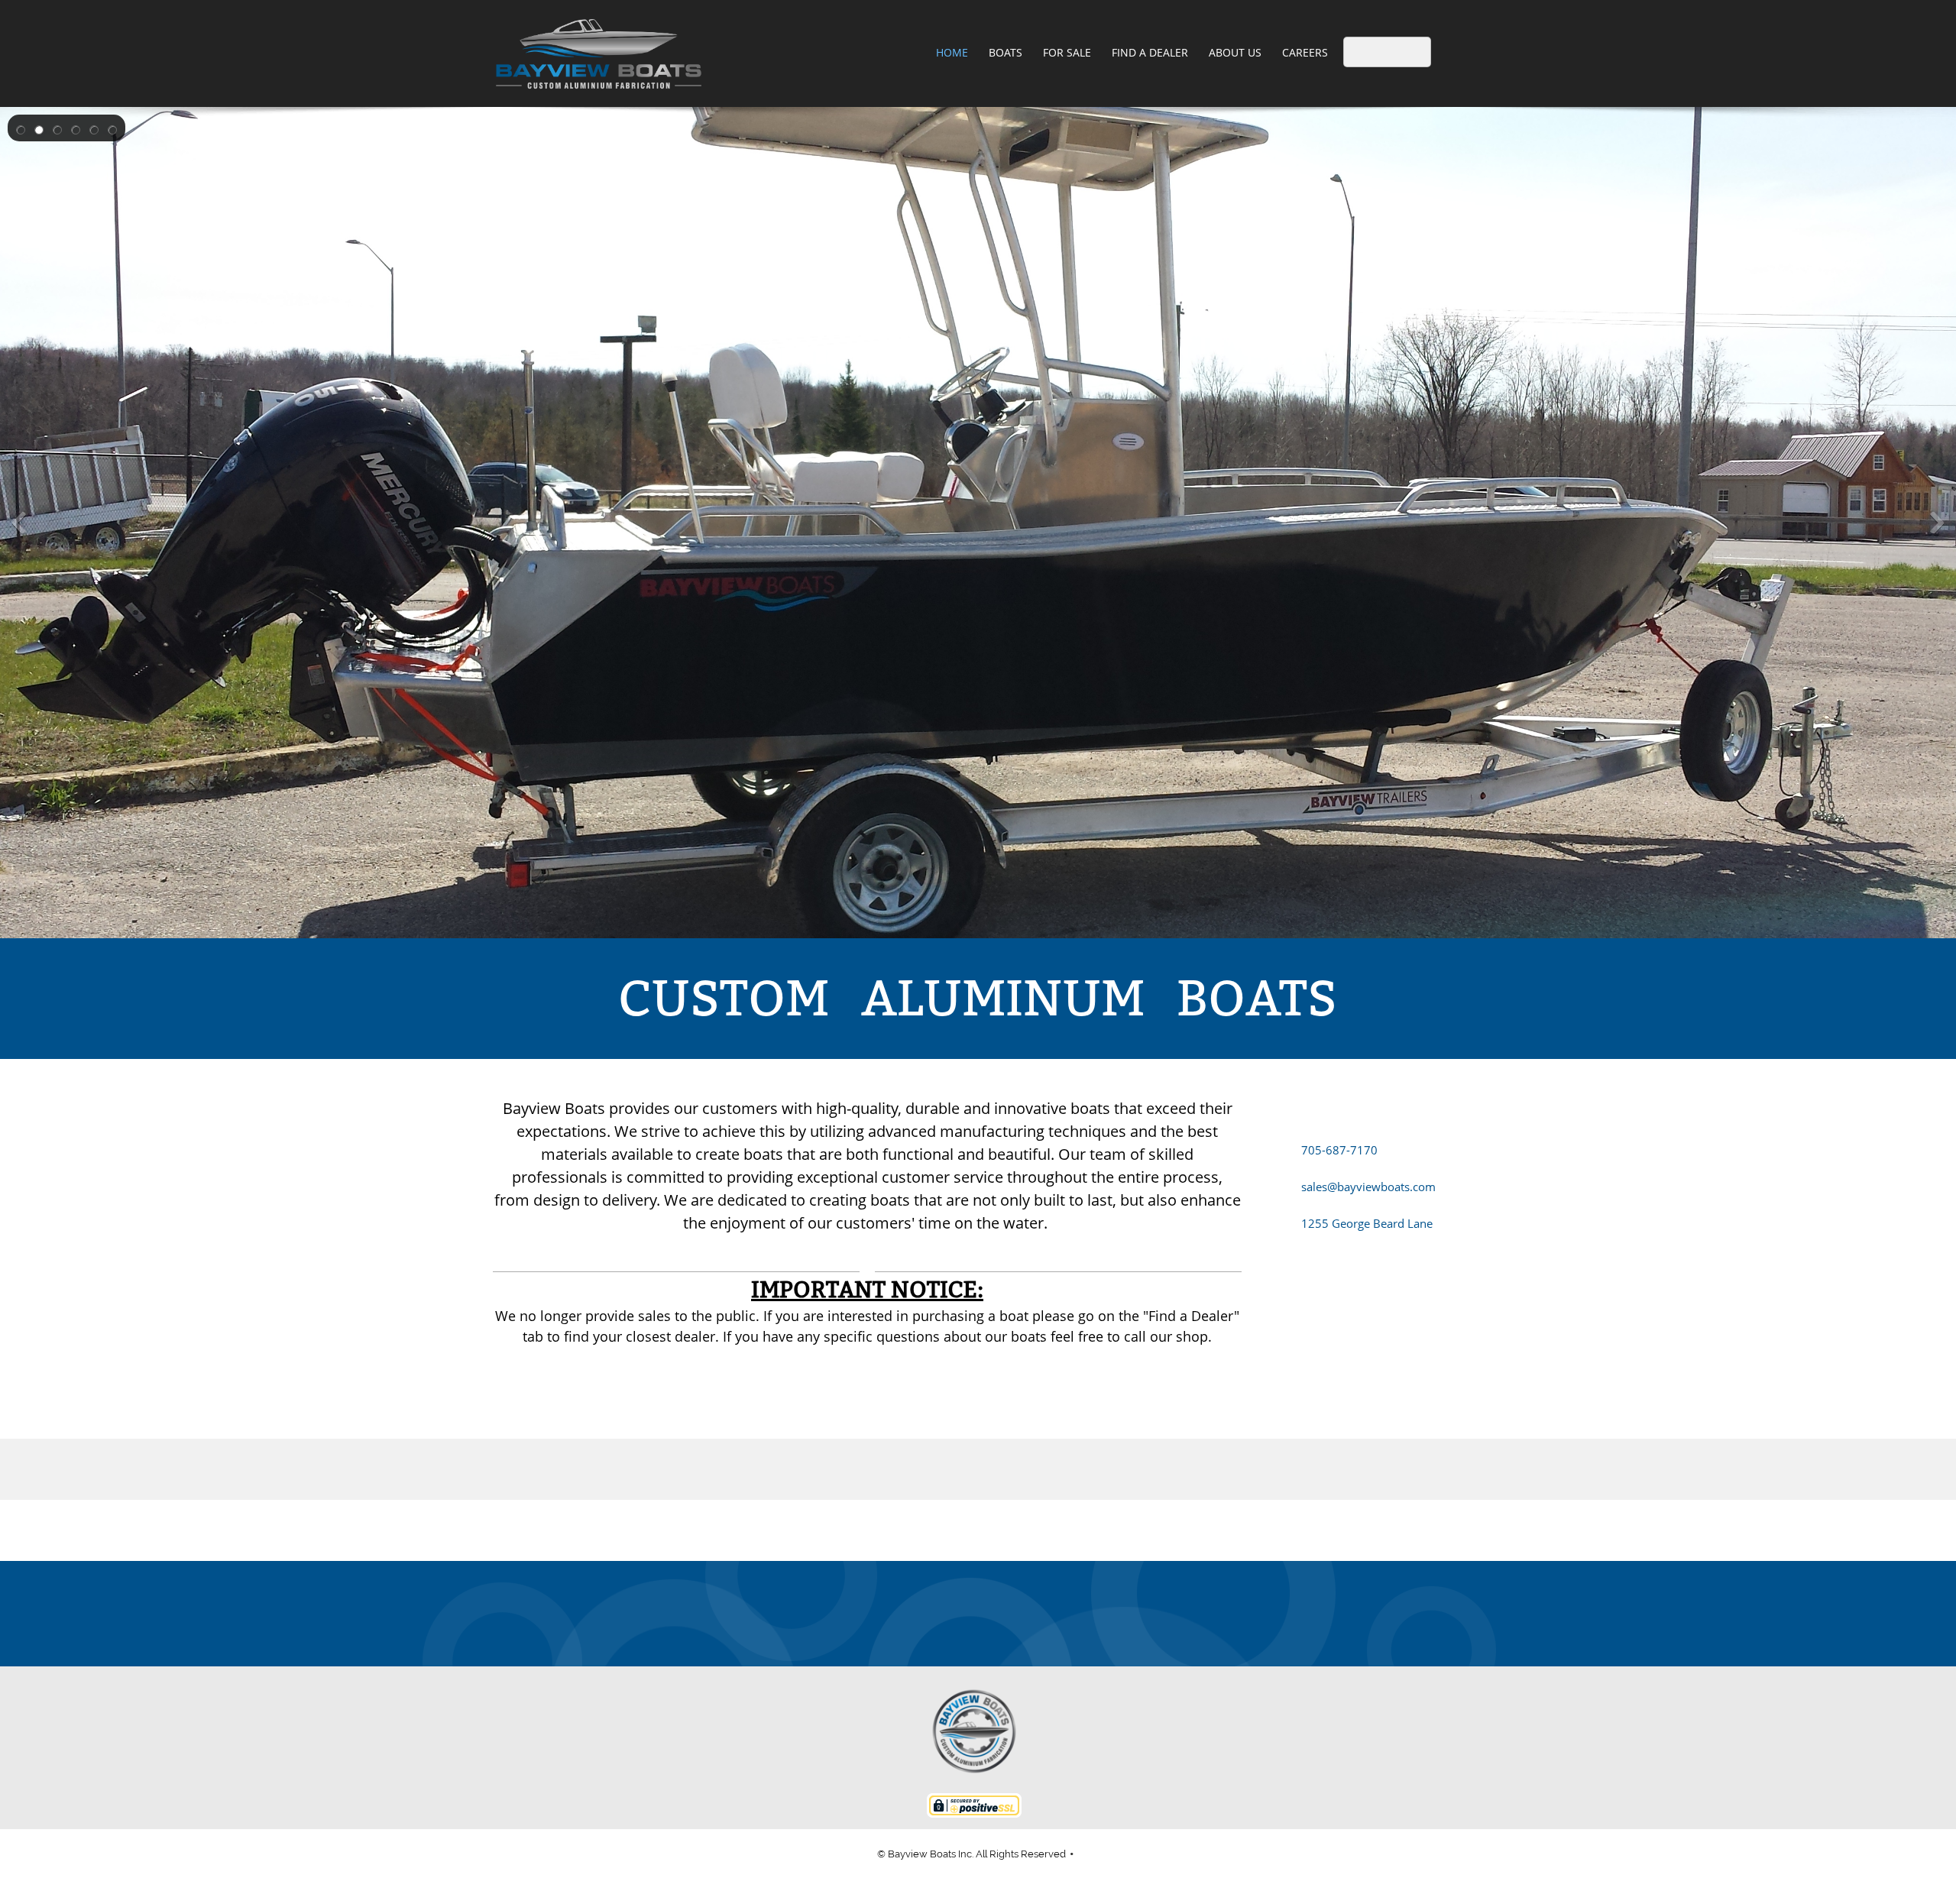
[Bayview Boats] (599, 53)
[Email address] (941, 1614)
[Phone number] (905, 1614)
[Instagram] (1051, 1614)
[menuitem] (953, 53)
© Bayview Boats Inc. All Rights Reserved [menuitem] (972, 1854)
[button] (21, 128)
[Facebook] (1015, 1614)
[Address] (978, 1614)
